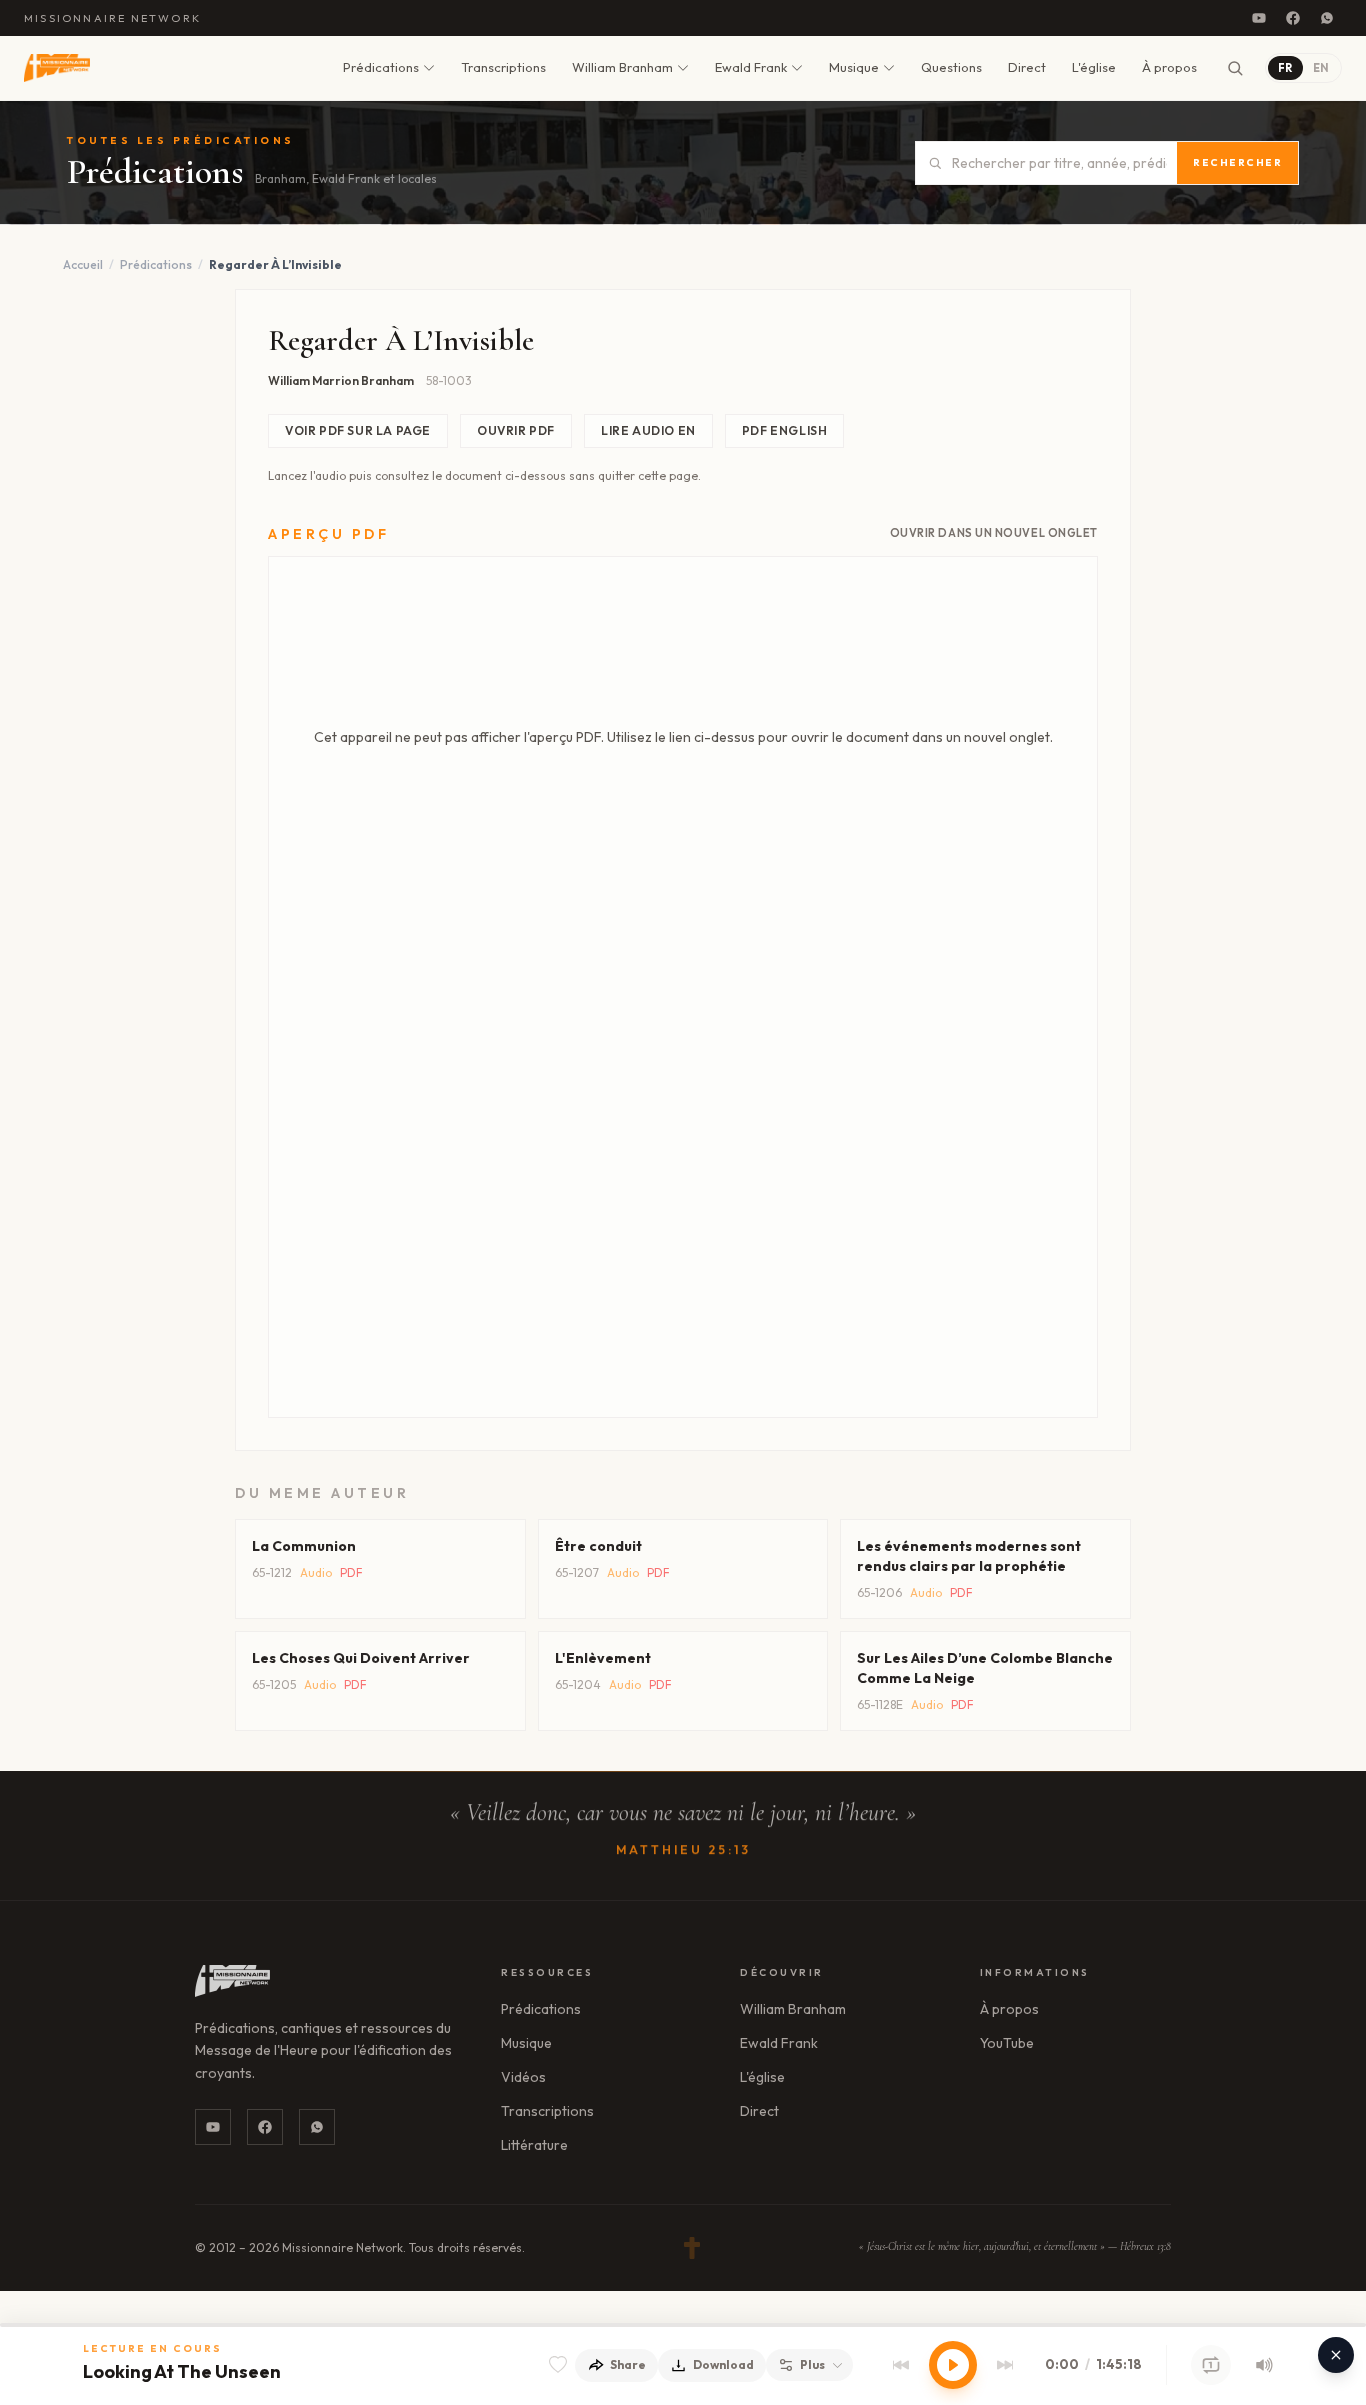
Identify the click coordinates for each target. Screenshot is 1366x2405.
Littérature (534, 2145)
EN (1321, 68)
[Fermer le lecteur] (1336, 2355)
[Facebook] (1293, 18)
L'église (1094, 67)
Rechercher (1237, 162)
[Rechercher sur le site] (1235, 68)
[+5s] (1005, 2365)
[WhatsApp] (1327, 18)
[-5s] (901, 2365)
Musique (854, 67)
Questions (951, 67)
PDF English (785, 430)
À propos (1169, 67)
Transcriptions (503, 67)
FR (1285, 68)
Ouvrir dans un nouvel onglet (994, 533)
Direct (1027, 67)
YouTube (1007, 2043)
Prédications (381, 67)
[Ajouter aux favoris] (558, 2365)
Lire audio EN (648, 430)
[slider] (683, 2325)
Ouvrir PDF (516, 430)
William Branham (622, 67)
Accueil (83, 264)
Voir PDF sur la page (358, 430)
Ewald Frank (751, 67)
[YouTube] (1259, 18)
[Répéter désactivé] (1211, 2365)
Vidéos (523, 2077)
